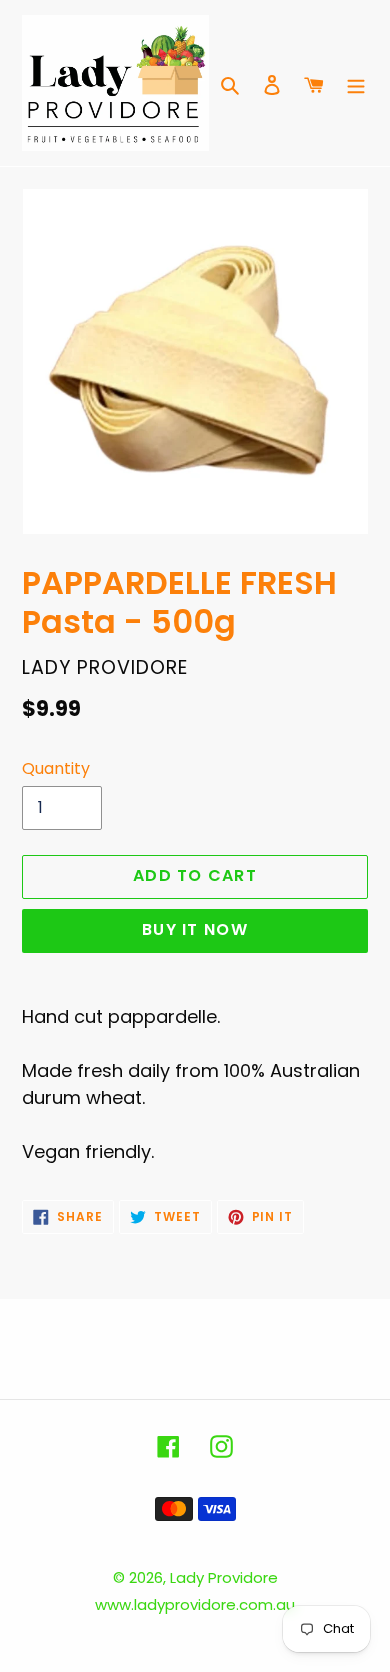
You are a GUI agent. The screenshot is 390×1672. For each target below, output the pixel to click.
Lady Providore (224, 1577)
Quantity (56, 768)
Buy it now (195, 929)
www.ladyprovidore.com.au (195, 1604)
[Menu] (356, 83)
